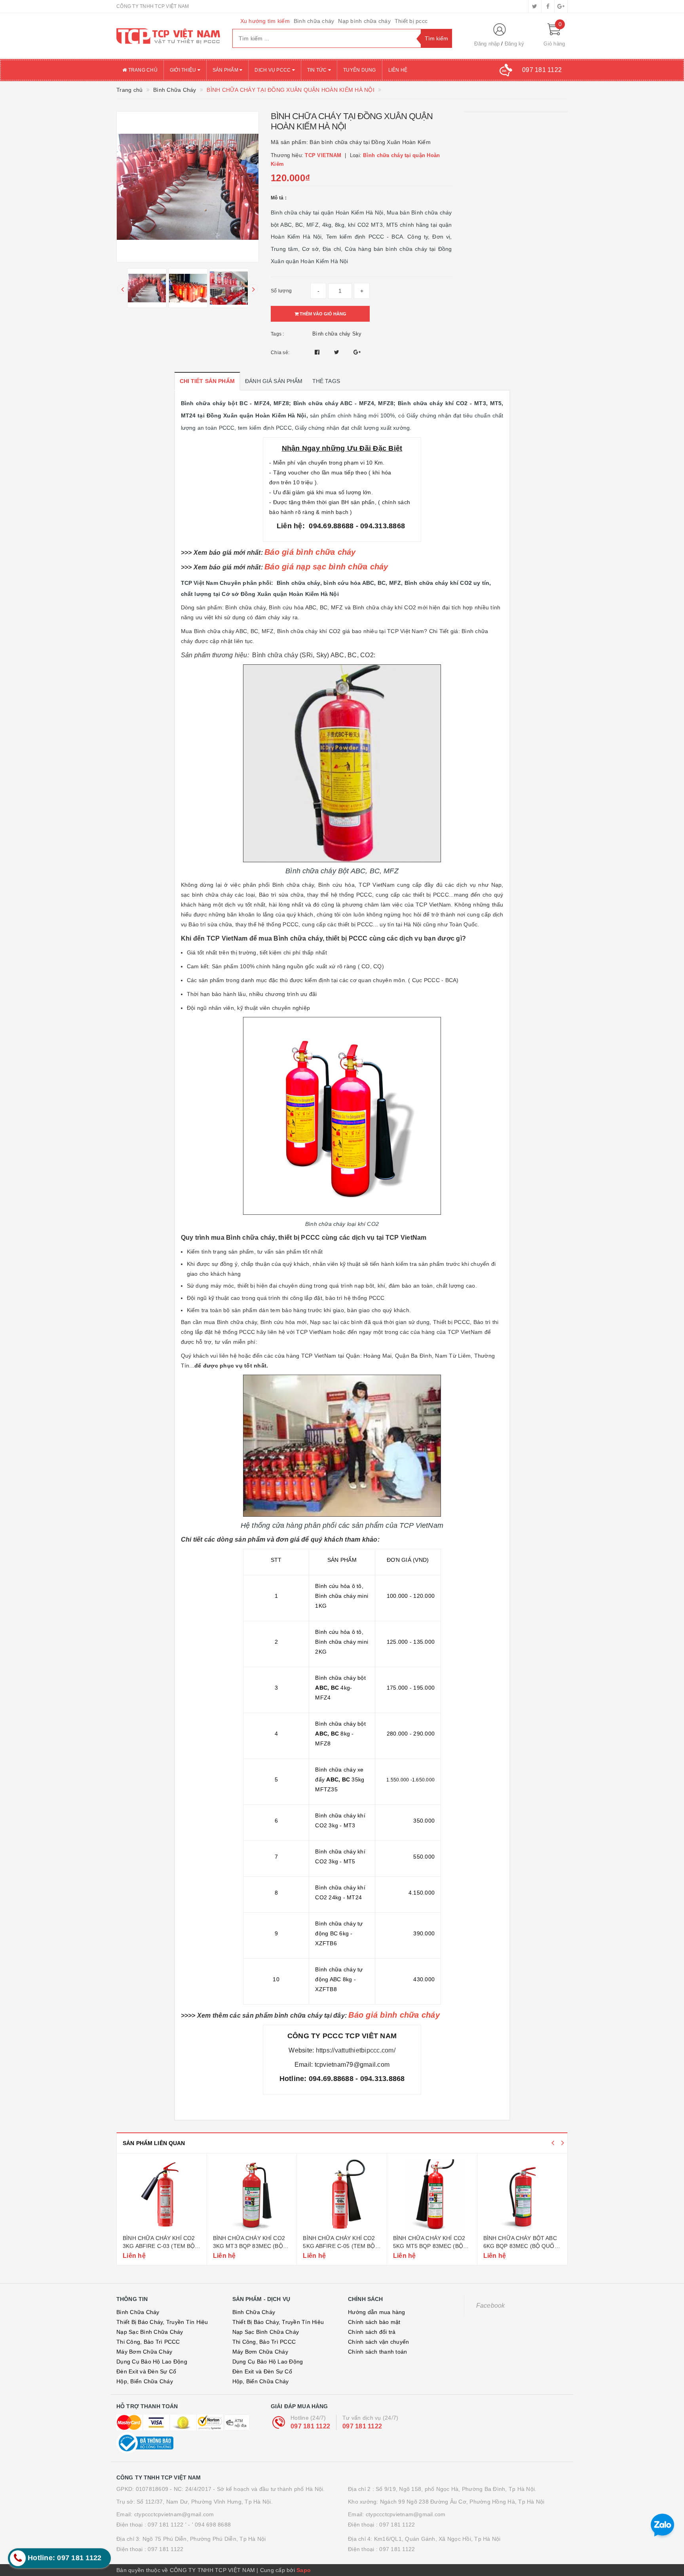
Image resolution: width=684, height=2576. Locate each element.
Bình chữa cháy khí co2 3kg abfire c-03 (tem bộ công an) (159, 2246)
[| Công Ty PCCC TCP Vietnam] (168, 36)
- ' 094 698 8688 (209, 2525)
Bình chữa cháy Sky (337, 334)
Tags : (277, 334)
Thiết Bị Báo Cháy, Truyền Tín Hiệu (162, 2322)
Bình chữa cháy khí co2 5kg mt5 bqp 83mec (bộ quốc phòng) (429, 2246)
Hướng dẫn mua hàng (377, 2312)
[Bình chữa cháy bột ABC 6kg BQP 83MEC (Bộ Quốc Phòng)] (522, 2195)
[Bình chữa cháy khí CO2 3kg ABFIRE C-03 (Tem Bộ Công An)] (162, 2195)
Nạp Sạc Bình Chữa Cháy (150, 2332)
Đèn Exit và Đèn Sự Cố (146, 2371)
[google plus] (561, 6)
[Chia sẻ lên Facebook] (318, 352)
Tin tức (318, 70)
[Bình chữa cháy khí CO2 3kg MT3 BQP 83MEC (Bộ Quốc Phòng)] (252, 2195)
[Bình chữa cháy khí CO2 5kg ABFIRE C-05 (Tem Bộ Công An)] (342, 2195)
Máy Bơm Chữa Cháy (144, 2352)
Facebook (491, 2306)
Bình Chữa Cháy (138, 2312)
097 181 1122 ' (167, 2525)
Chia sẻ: (280, 353)
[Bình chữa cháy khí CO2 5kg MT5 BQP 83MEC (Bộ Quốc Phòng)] (432, 2195)
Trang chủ (142, 70)
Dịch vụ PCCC (273, 70)
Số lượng (281, 291)
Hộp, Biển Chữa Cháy (145, 2381)
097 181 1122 (310, 2426)
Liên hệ (398, 70)
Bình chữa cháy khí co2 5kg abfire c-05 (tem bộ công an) (339, 2246)
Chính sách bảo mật (374, 2322)
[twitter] (535, 6)
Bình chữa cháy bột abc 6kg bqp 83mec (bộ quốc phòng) (521, 2246)
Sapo (304, 2570)
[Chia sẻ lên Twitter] (338, 352)
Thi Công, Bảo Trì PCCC (148, 2342)
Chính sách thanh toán (377, 2352)
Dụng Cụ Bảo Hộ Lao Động (152, 2362)
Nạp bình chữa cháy (364, 21)
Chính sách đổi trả (372, 2332)
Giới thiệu (184, 70)
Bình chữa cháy (314, 21)
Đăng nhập (487, 44)
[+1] (357, 352)
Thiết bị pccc (411, 21)
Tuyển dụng (360, 70)
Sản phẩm (226, 70)
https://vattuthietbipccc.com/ (356, 2050)
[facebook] (548, 6)
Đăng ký (515, 44)
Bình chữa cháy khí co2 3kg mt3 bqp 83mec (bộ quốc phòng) (249, 2246)
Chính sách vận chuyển (378, 2342)
